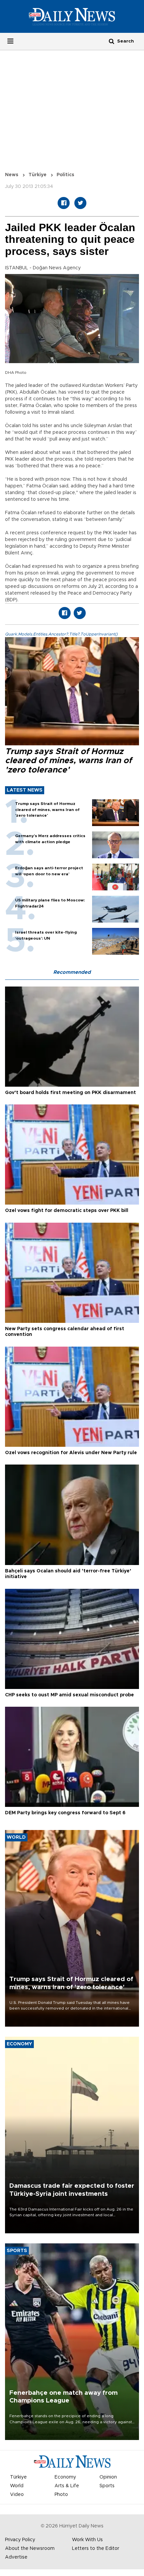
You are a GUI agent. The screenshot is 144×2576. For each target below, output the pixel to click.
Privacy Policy (20, 2540)
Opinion (108, 2477)
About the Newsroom (30, 2549)
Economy (65, 2477)
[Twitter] (80, 203)
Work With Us (87, 2540)
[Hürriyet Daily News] (72, 16)
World (17, 2486)
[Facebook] (64, 203)
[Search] (112, 41)
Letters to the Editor (96, 2549)
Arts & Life (67, 2486)
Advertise (16, 2557)
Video (17, 2495)
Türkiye (38, 175)
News (12, 175)
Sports (107, 2486)
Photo (61, 2495)
